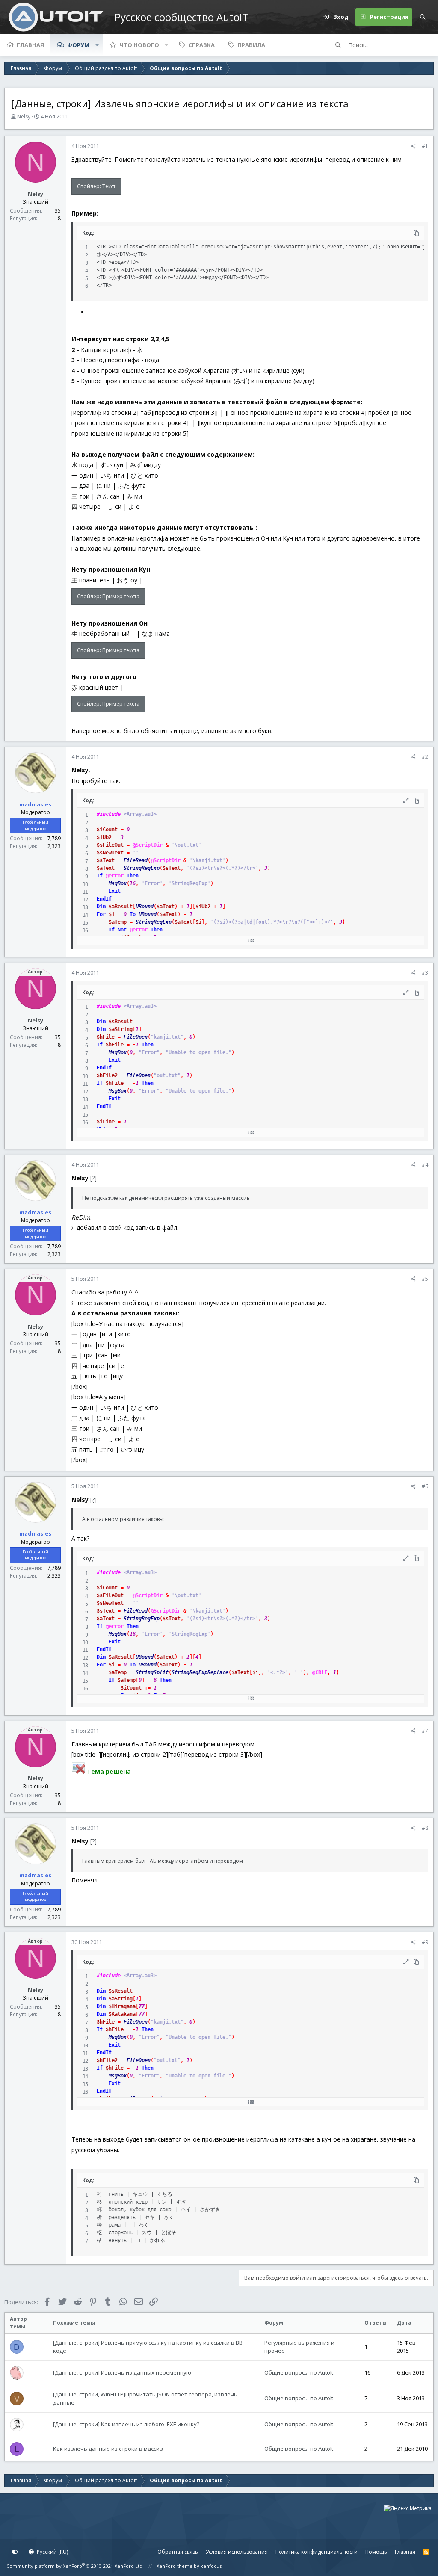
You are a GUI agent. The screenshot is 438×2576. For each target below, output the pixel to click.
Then (133, 876)
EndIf (104, 899)
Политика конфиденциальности (317, 2552)
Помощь (376, 2552)
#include (109, 814)
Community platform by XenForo (75, 2566)
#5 (425, 1279)
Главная (30, 45)
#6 (425, 1486)
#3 (425, 973)
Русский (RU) (52, 2552)
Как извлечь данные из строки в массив (108, 2449)
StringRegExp (142, 868)
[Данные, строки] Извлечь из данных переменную (122, 2372)
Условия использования (237, 2552)
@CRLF (320, 1672)
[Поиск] (423, 17)
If (100, 876)
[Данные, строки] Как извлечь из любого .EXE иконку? (126, 2424)
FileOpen (136, 1037)
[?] (93, 1178)
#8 (425, 1828)
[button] (97, 45)
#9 (425, 1942)
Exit (115, 891)
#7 (425, 1731)
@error (115, 876)
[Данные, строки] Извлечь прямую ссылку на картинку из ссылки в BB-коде (149, 2347)
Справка (202, 45)
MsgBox (118, 883)
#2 (425, 757)
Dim (101, 907)
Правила (252, 45)
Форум (78, 45)
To (133, 914)
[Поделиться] (413, 146)
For (101, 914)
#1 (425, 146)
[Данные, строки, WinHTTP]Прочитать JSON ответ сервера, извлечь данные (145, 2399)
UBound (145, 907)
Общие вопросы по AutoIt (299, 2372)
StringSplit (152, 1672)
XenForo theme (175, 2566)
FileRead (136, 860)
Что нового (139, 45)
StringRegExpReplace (200, 1672)
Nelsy (24, 117)
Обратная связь (178, 2552)
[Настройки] (15, 2552)
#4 (425, 1165)
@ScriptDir (148, 845)
